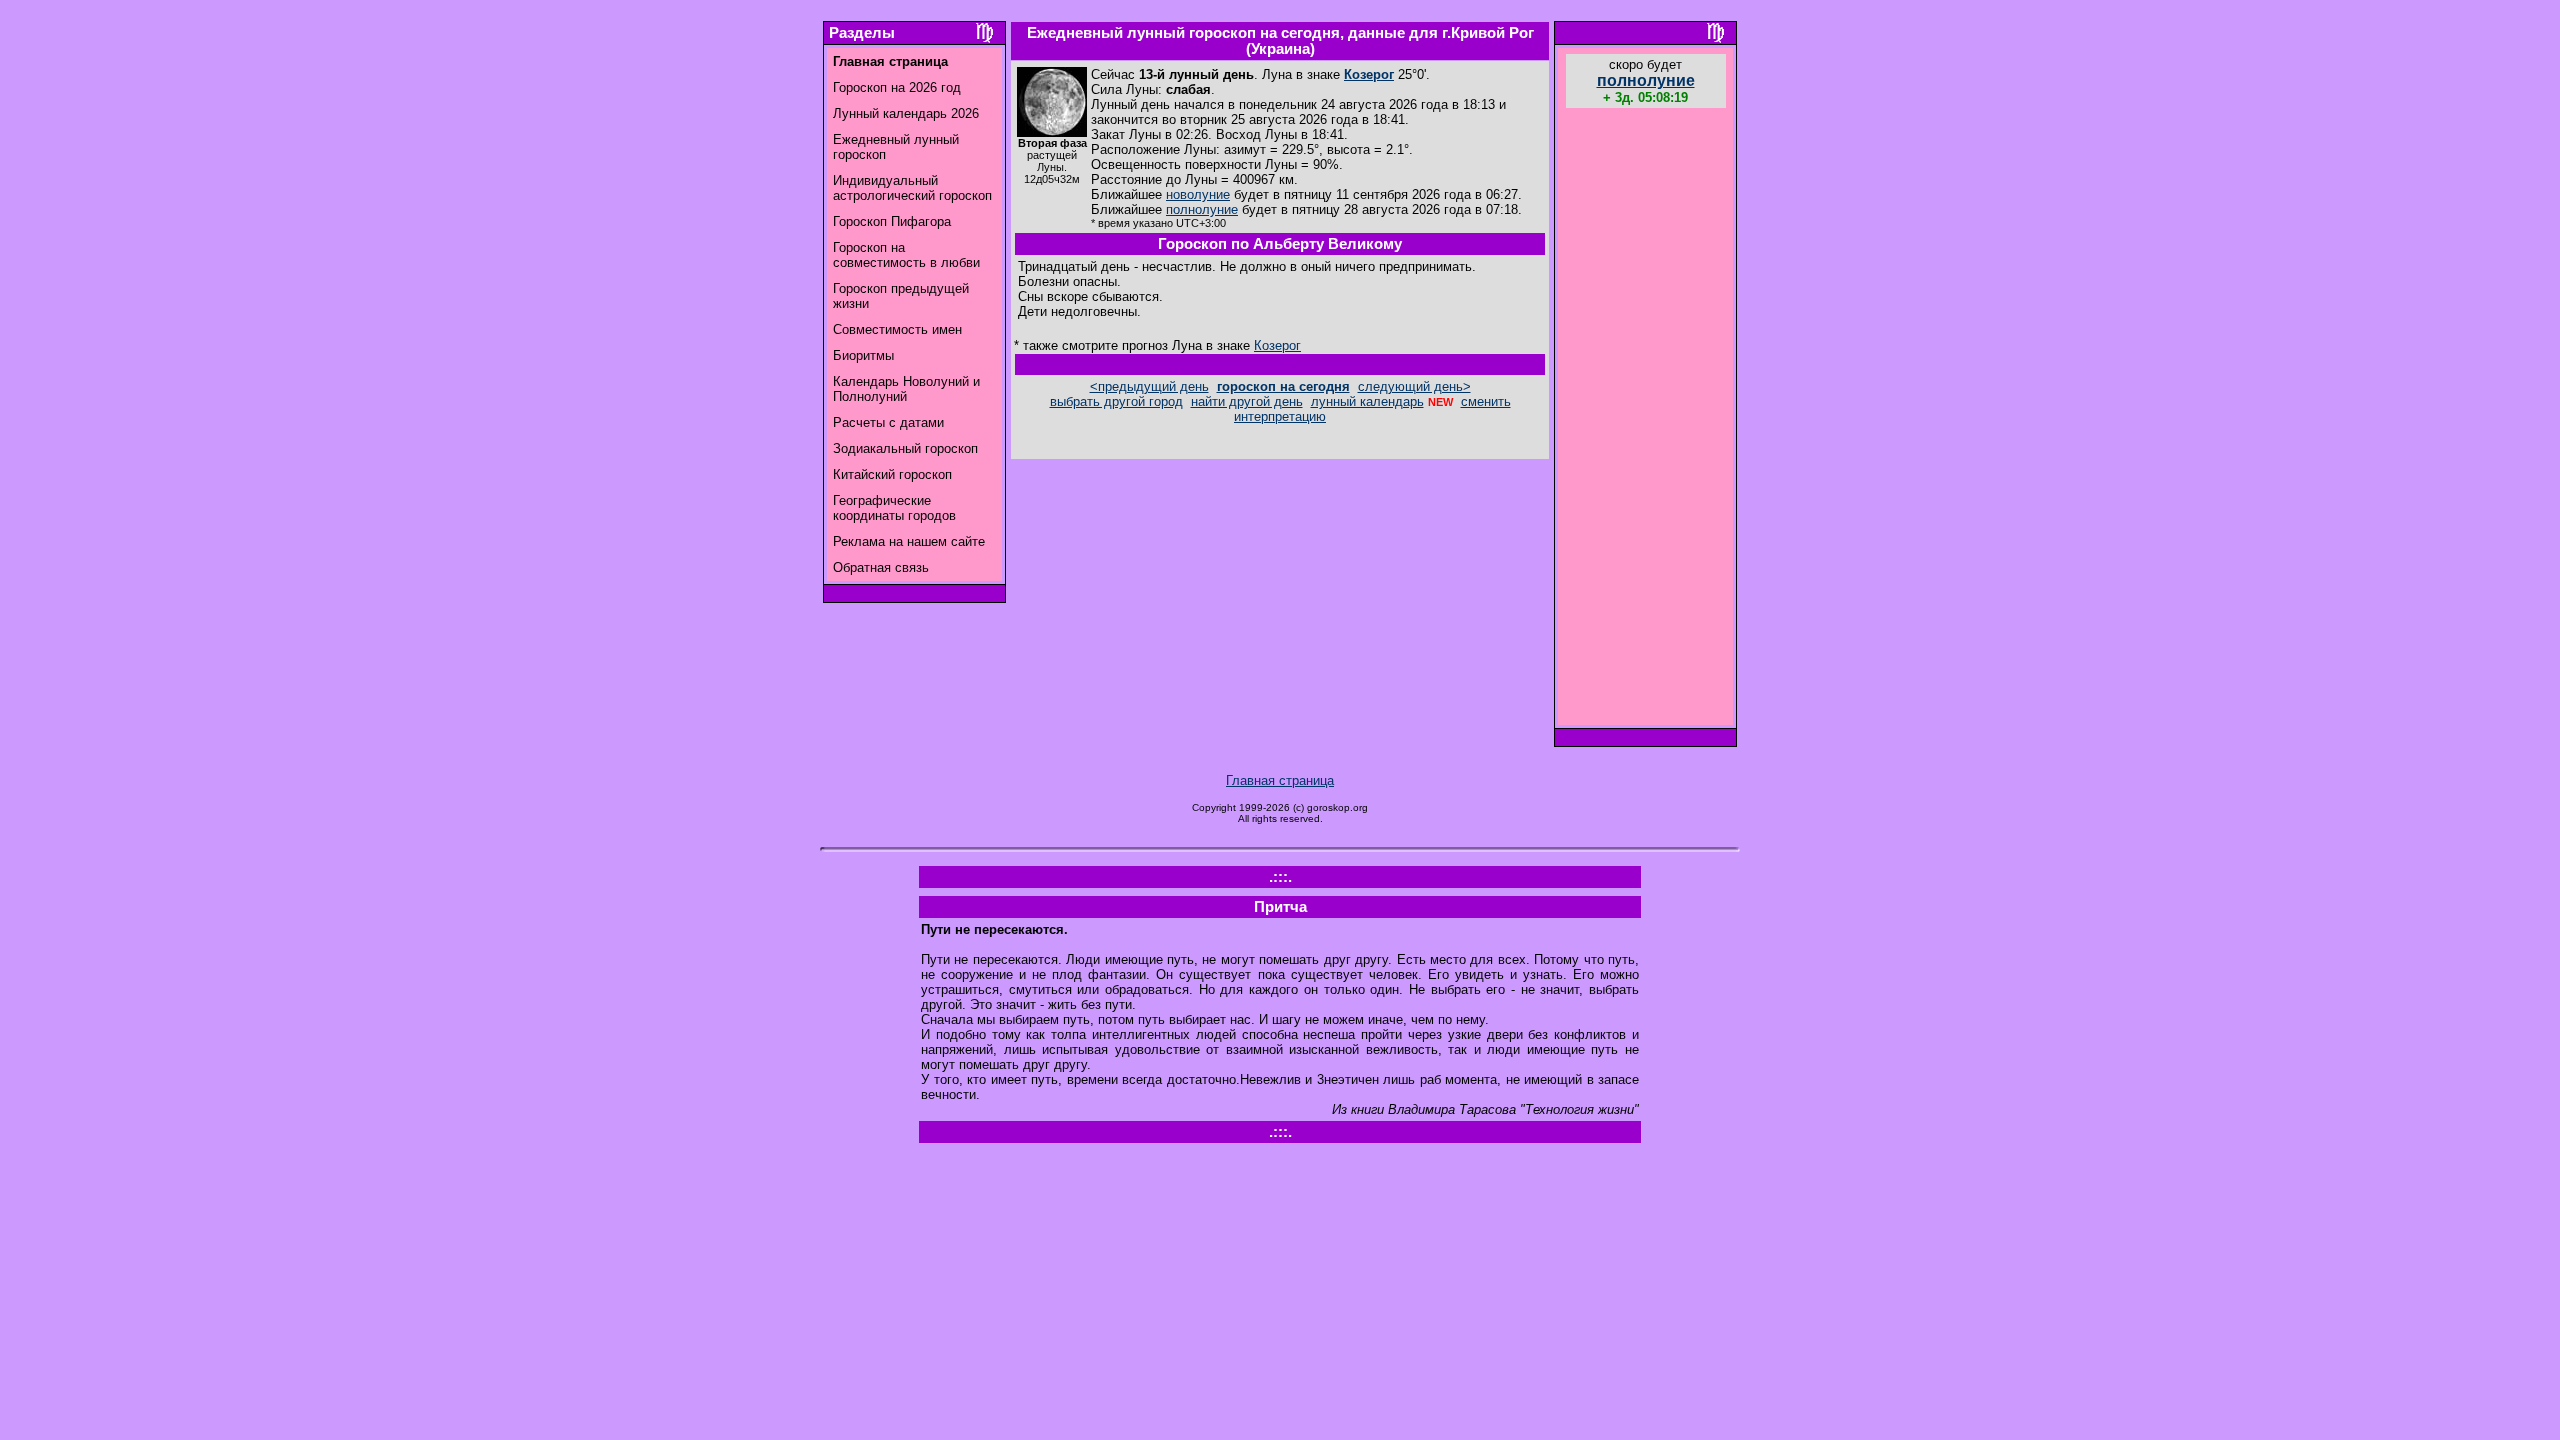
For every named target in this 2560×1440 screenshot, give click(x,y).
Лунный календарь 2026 (906, 113)
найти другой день (1247, 401)
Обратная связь (881, 567)
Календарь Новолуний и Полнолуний (906, 389)
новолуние (1198, 194)
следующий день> (1414, 386)
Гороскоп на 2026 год (897, 87)
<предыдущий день (1149, 386)
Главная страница (1280, 780)
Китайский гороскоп (892, 474)
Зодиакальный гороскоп (905, 448)
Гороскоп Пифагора (892, 221)
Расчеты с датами (888, 422)
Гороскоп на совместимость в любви (906, 255)
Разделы (862, 33)
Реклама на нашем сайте (909, 541)
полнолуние (1202, 209)
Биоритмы (863, 355)
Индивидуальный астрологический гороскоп (912, 188)
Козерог (1369, 74)
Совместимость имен (897, 329)
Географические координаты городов (894, 508)
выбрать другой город (1116, 401)
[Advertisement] (1646, 419)
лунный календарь (1367, 401)
